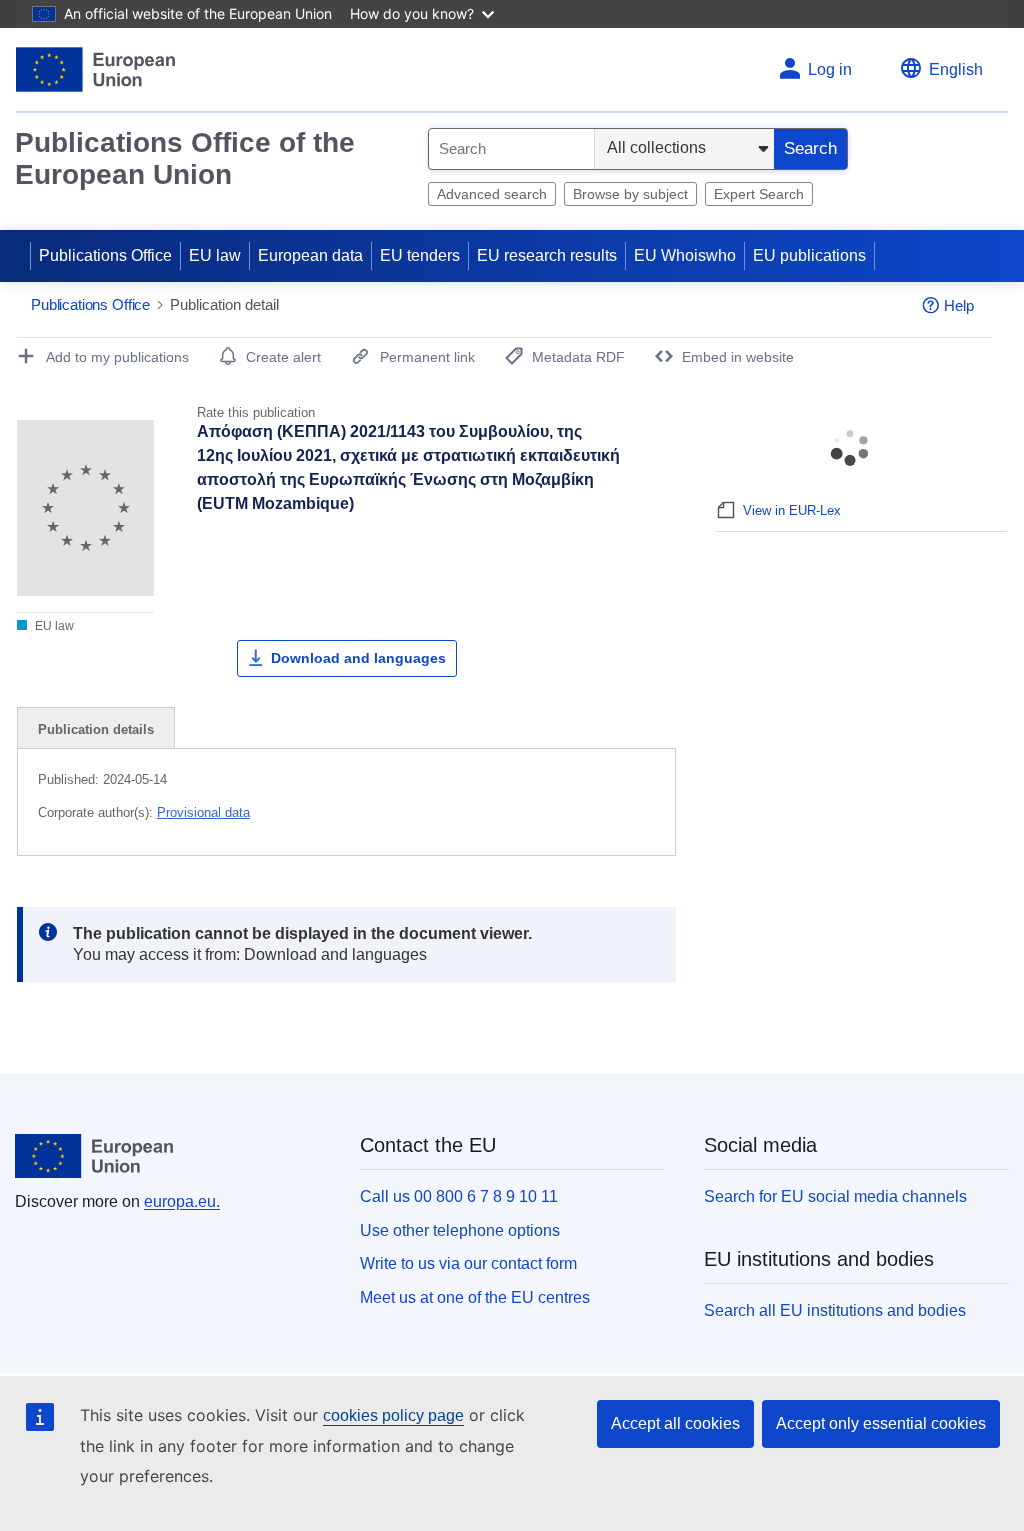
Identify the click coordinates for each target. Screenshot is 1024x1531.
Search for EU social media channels (835, 1196)
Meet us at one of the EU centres (475, 1297)
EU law (215, 255)
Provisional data (203, 812)
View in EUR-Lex (792, 510)
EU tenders (420, 255)
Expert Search (759, 194)
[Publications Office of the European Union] (95, 69)
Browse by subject (630, 194)
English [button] (956, 69)
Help (959, 305)
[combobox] (511, 149)
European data (310, 255)
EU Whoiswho (685, 255)
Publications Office (105, 255)
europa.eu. (182, 1201)
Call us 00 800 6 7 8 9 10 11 (459, 1196)
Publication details (96, 729)
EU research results (547, 255)
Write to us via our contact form (468, 1263)
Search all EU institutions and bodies (835, 1310)
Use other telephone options (460, 1230)
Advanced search (492, 194)
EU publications (809, 255)
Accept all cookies (675, 1423)
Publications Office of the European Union (185, 158)
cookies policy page (393, 1415)
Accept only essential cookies (881, 1423)
